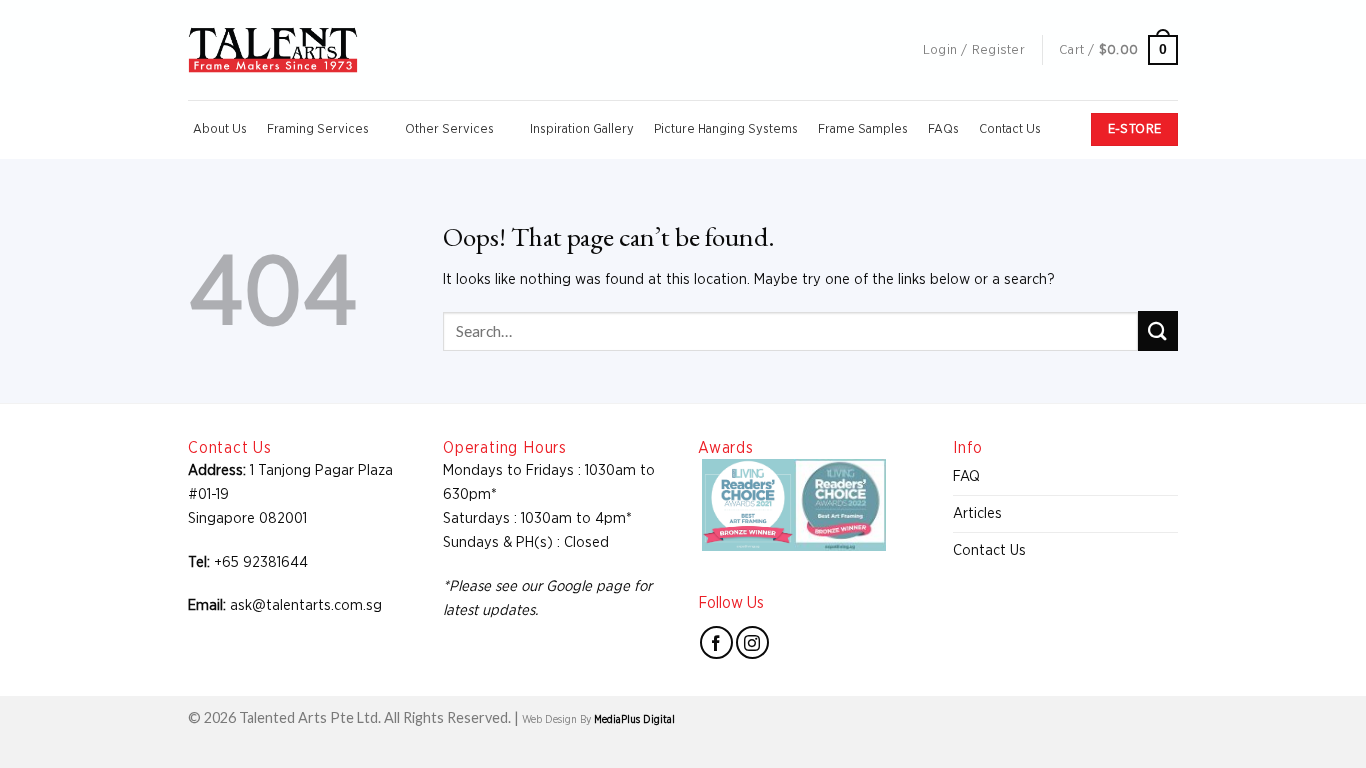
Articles (977, 513)
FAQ (966, 476)
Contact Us (1010, 129)
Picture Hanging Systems (726, 129)
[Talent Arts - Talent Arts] (273, 50)
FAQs (943, 129)
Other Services (449, 129)
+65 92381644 (261, 562)
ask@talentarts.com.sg (306, 605)
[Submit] (1158, 330)
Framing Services (318, 129)
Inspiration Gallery (582, 129)
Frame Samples (863, 129)
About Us (220, 129)
